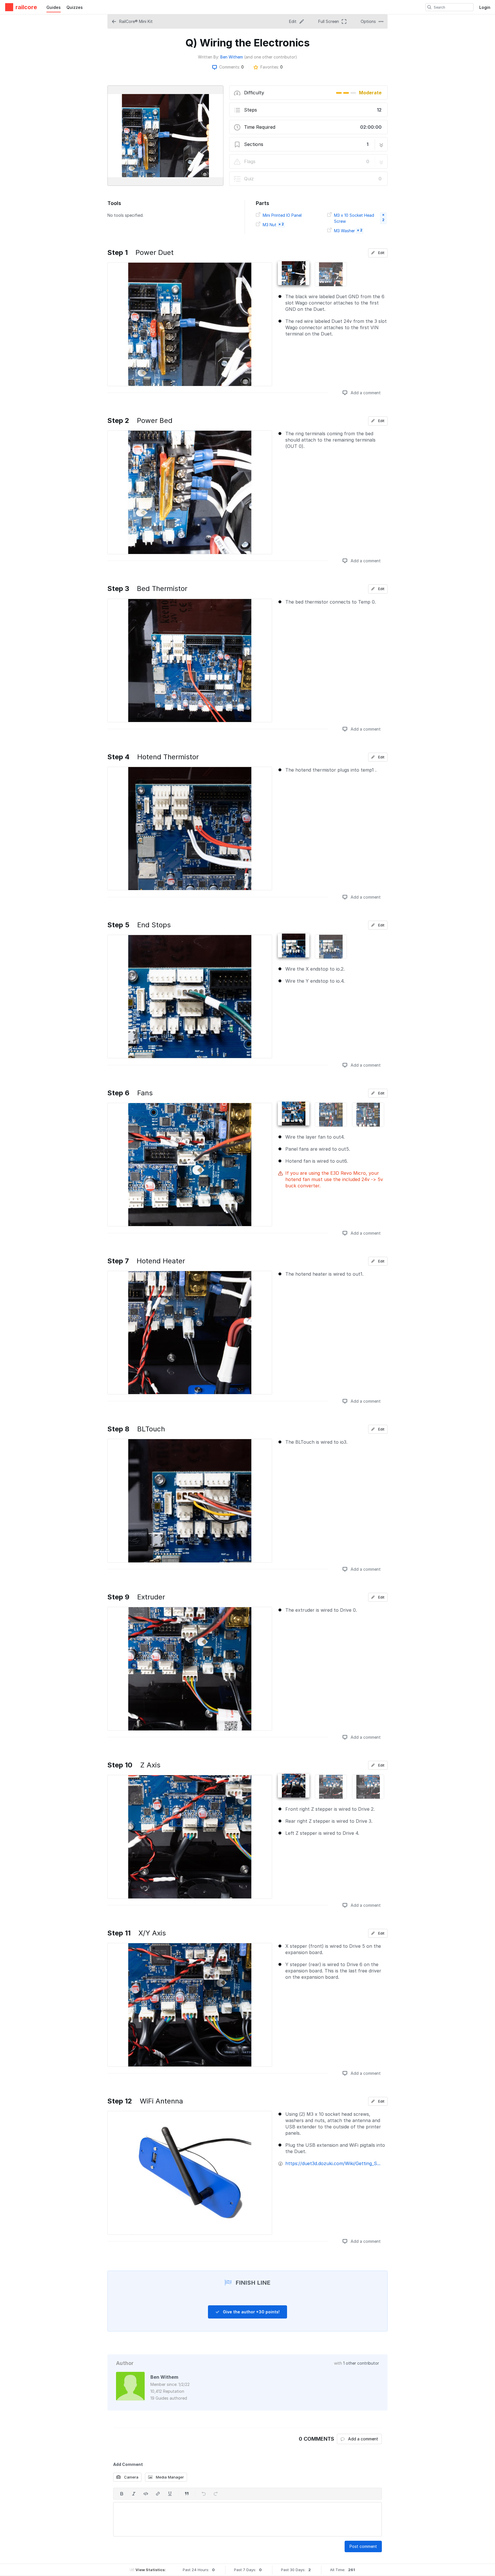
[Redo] (216, 2494)
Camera (131, 2477)
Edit (381, 253)
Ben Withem (232, 57)
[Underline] (170, 2494)
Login (485, 7)
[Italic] (134, 2494)
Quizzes (75, 7)
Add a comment (365, 393)
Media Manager (169, 2477)
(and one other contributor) (271, 57)
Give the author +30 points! (251, 2312)
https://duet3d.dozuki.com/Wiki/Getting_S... (333, 2163)
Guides (54, 7)
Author (125, 2363)
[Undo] (204, 2494)
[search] (429, 7)
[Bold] (122, 2494)
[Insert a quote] (187, 2494)
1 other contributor (361, 2363)
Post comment (363, 2546)
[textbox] (247, 2519)
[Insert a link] (158, 2494)
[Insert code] (146, 2494)
